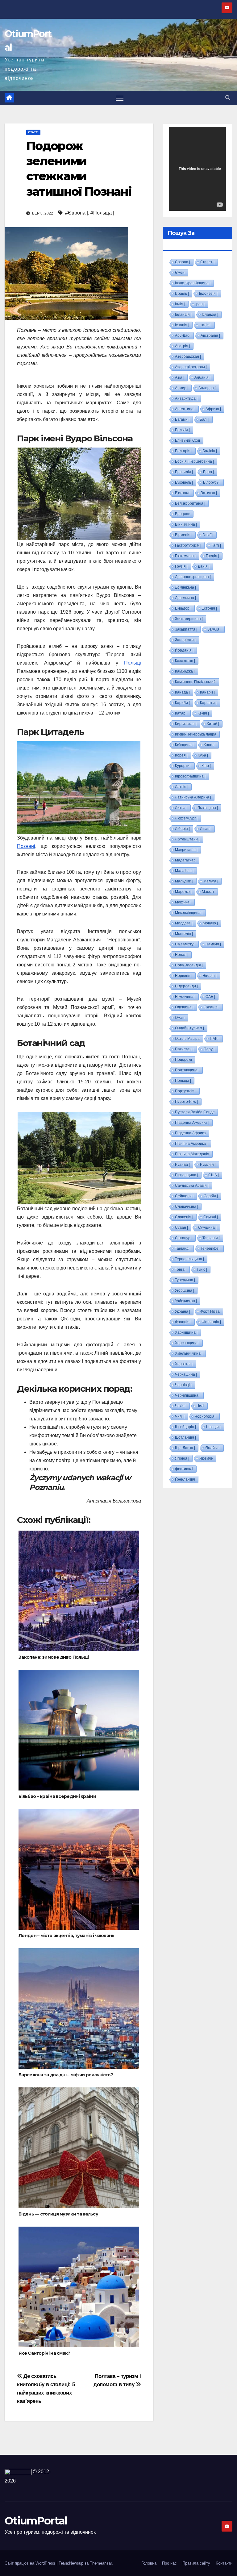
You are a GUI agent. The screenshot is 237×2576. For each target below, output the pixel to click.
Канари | (207, 692)
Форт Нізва (210, 1311)
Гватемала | (185, 556)
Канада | (182, 692)
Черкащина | (186, 1374)
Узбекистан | (186, 1301)
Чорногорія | (206, 1416)
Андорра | (207, 388)
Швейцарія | (185, 1427)
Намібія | (213, 944)
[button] (228, 98)
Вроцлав (183, 514)
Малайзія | (184, 871)
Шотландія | (185, 1437)
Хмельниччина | (189, 1353)
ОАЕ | (210, 997)
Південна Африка (190, 1133)
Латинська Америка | (193, 797)
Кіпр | (206, 766)
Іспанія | (182, 325)
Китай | (213, 724)
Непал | (182, 955)
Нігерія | (210, 976)
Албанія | (202, 377)
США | (214, 1175)
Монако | (210, 923)
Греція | (212, 556)
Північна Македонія (192, 1154)
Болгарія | (184, 451)
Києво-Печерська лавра (196, 734)
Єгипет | (207, 262)
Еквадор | (183, 608)
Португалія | (186, 1091)
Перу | (209, 1049)
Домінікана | (185, 587)
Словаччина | (187, 1207)
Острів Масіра (187, 1039)
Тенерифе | (210, 1248)
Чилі (200, 1406)
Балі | (204, 419)
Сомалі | (211, 1217)
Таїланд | (183, 1248)
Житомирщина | (189, 619)
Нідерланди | (186, 986)
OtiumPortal (36, 2521)
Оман (180, 1018)
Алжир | (182, 388)
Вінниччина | (186, 524)
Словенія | (184, 1217)
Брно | (208, 472)
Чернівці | (183, 1385)
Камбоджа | (185, 671)
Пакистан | (184, 1049)
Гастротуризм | (188, 545)
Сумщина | (207, 1228)
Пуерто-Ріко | (187, 1102)
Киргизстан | (186, 724)
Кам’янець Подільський (195, 682)
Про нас (169, 2563)
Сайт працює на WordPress (31, 2563)
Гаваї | (208, 535)
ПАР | (215, 1039)
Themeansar (101, 2563)
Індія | (180, 304)
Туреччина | (185, 1280)
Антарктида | (186, 398)
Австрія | (183, 346)
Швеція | (213, 1427)
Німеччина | (185, 997)
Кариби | (182, 703)
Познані (26, 846)
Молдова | (184, 923)
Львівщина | (208, 808)
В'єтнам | (183, 493)
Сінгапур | (184, 1238)
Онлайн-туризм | (189, 1028)
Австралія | (210, 336)
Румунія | (208, 1165)
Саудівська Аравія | (192, 1186)
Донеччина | (185, 598)
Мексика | (183, 902)
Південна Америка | (192, 1123)
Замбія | (214, 629)
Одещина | (184, 1007)
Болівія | (210, 451)
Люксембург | (186, 818)
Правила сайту (196, 2563)
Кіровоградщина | (190, 776)
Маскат (208, 892)
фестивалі (184, 1469)
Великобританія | (190, 503)
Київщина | (184, 745)
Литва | (181, 808)
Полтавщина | (187, 1070)
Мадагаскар (185, 860)
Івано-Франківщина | (193, 283)
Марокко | (183, 892)
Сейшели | (184, 1196)
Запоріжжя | (185, 640)
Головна (149, 2563)
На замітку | (185, 944)
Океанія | (212, 1007)
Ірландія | (183, 315)
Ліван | (206, 829)
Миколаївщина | (189, 913)
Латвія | (182, 787)
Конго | (210, 745)
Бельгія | (182, 430)
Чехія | (181, 1406)
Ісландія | (210, 315)
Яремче (206, 1458)
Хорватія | (184, 1364)
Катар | (181, 713)
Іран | (200, 304)
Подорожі (183, 1060)
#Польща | (102, 213)
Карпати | (208, 703)
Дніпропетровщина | (193, 577)
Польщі (133, 663)
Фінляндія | (211, 1322)
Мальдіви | (184, 881)
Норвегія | (184, 976)
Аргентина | (185, 409)
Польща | (183, 1081)
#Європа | (77, 213)
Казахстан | (185, 661)
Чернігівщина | (188, 1395)
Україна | (183, 1311)
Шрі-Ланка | (185, 1448)
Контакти (224, 2563)
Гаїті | (216, 545)
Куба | (203, 755)
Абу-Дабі (183, 336)
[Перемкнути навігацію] (120, 98)
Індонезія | (208, 294)
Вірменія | (184, 535)
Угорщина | (185, 1290)
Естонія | (209, 608)
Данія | (204, 566)
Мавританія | (186, 850)
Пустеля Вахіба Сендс (195, 1112)
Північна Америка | (191, 1144)
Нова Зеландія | (189, 965)
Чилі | (180, 1416)
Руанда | (182, 1165)
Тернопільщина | (189, 1259)
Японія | (182, 1458)
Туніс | (202, 1269)
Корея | (181, 755)
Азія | (180, 377)
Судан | (181, 1228)
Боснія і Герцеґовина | (194, 461)
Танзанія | (211, 1238)
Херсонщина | (187, 1343)
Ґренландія (185, 1479)
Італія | (205, 325)
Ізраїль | (182, 294)
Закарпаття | (186, 629)
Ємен (180, 273)
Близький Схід (187, 440)
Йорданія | (184, 650)
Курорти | (183, 766)
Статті (33, 132)
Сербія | (211, 1196)
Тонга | (181, 1269)
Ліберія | (182, 829)
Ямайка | (213, 1448)
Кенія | (203, 713)
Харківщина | (186, 1332)
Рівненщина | (187, 1175)
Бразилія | (184, 472)
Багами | (182, 419)
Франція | (183, 1322)
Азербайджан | (188, 356)
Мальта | (211, 881)
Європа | (183, 262)
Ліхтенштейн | (187, 839)
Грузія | (181, 566)
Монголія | (184, 934)
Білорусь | (212, 482)
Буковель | (184, 482)
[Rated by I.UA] (18, 2472)
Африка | (213, 409)
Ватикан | (209, 493)
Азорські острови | (191, 367)
